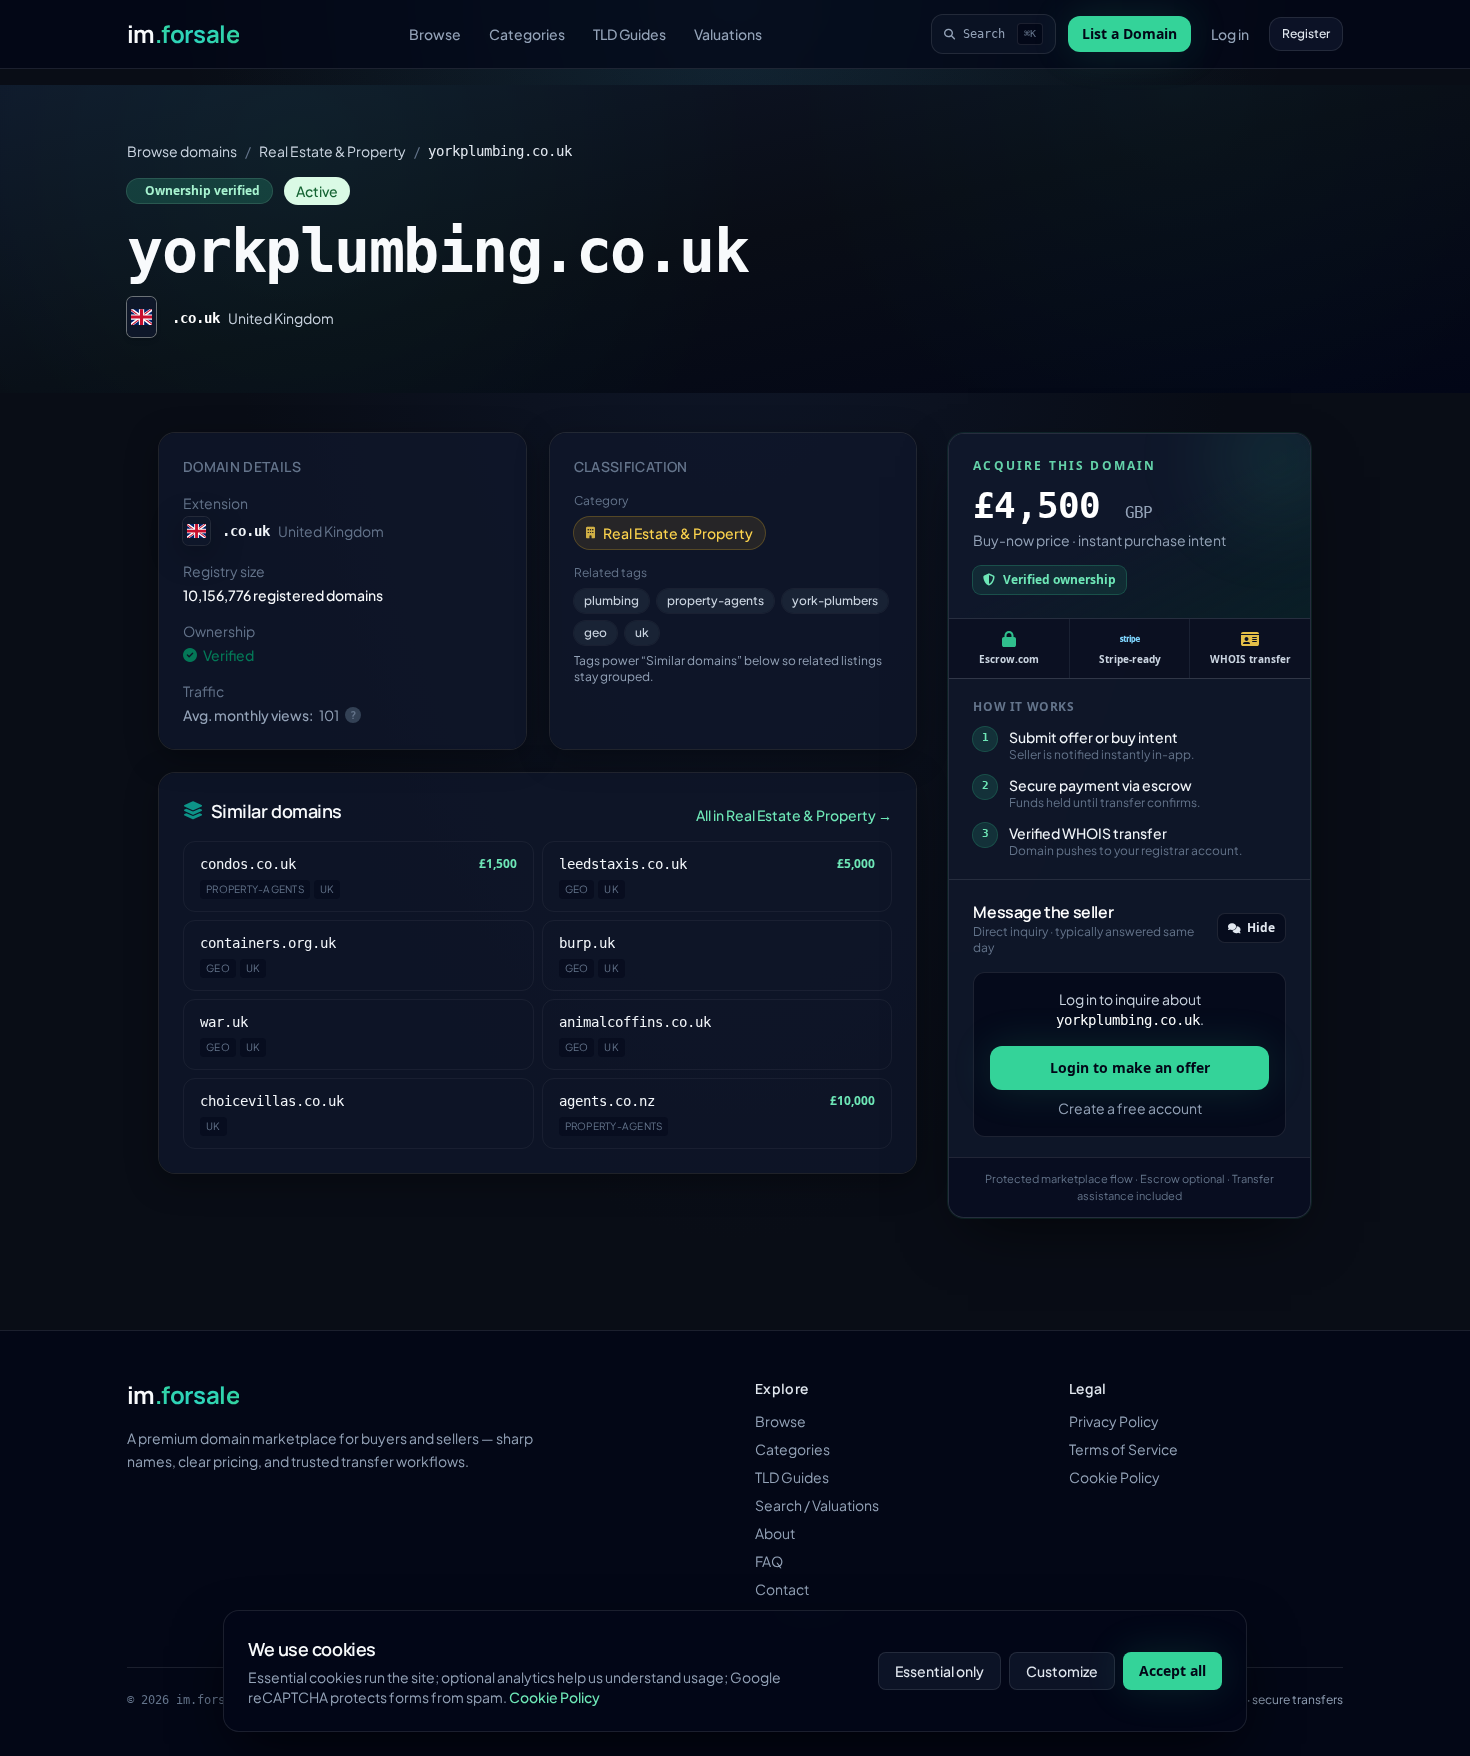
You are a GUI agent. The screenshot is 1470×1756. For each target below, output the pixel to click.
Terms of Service (1123, 1449)
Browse (435, 34)
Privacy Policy (1114, 1421)
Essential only (939, 1671)
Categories (527, 34)
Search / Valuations (817, 1505)
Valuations (728, 34)
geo (595, 632)
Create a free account (1130, 1108)
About (775, 1533)
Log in (1230, 34)
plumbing (611, 600)
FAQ (769, 1561)
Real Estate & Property (332, 151)
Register (1306, 33)
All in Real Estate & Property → (794, 815)
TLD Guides (629, 34)
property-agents (715, 600)
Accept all (1172, 1670)
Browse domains (182, 151)
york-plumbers (835, 600)
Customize (1062, 1671)
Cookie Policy (1114, 1477)
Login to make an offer (1130, 1067)
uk (642, 632)
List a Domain (1129, 33)
